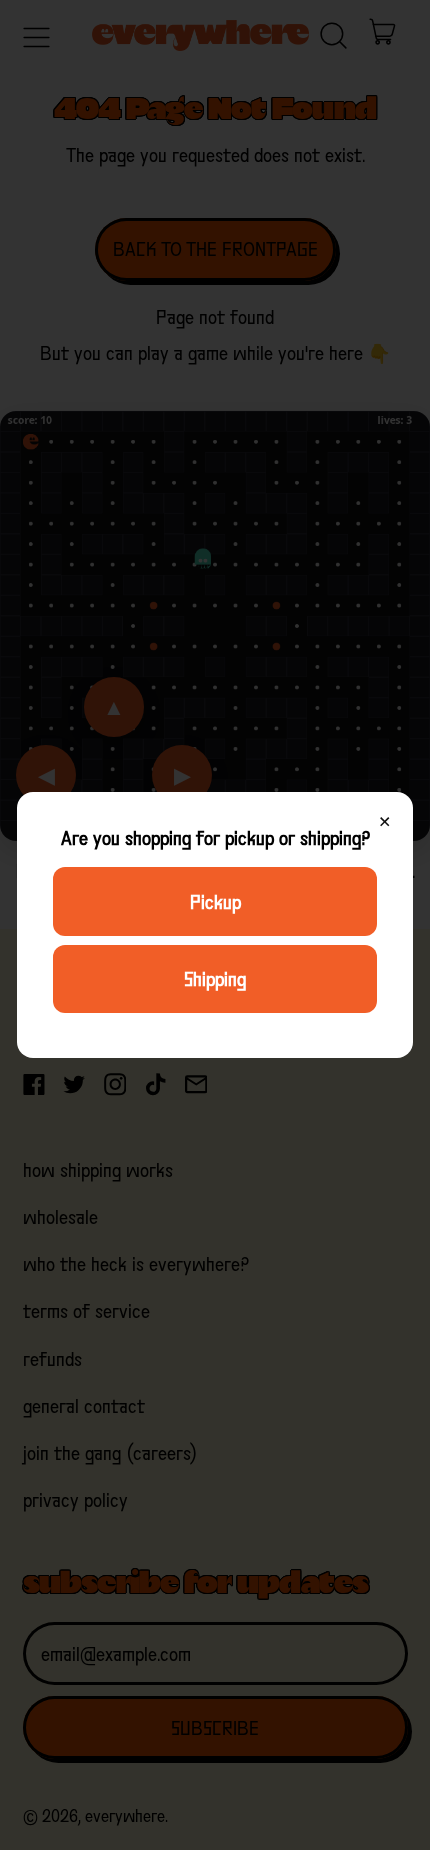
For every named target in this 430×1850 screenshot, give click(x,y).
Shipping (215, 979)
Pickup (215, 902)
